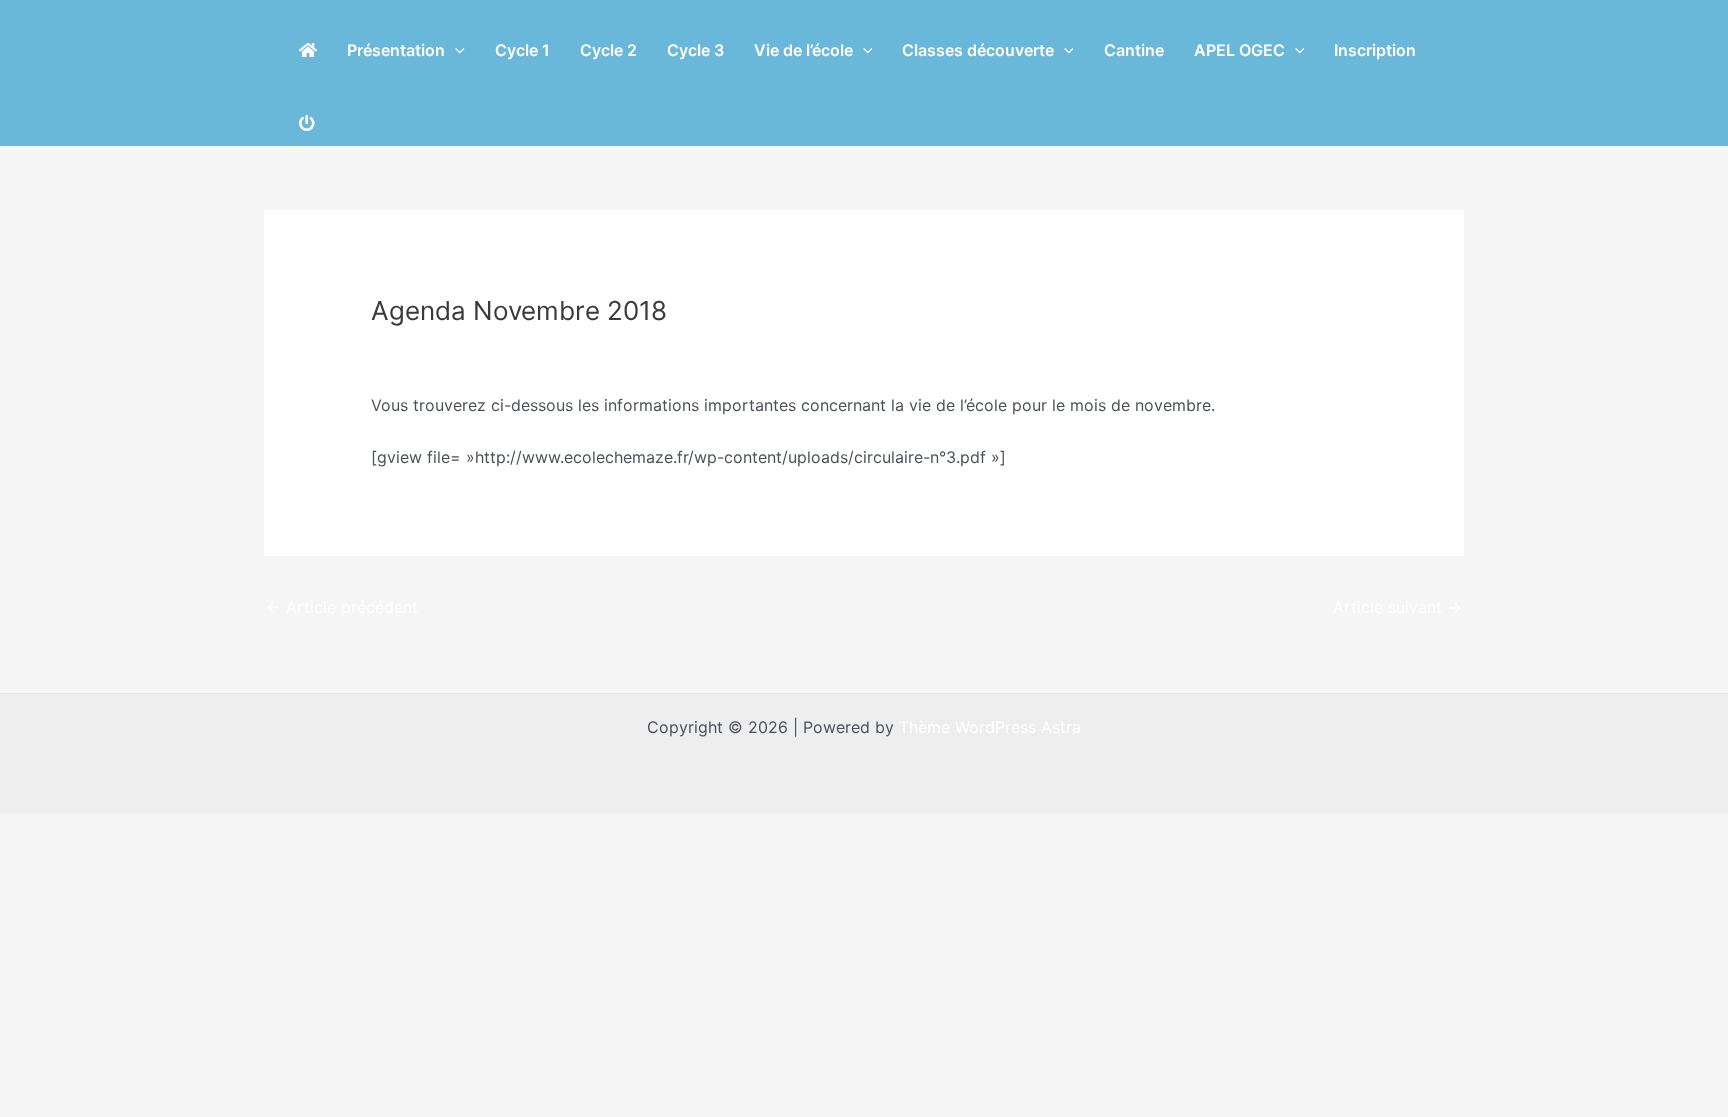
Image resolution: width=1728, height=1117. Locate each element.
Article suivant (1397, 607)
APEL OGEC (1239, 50)
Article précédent (342, 607)
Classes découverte (978, 50)
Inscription (1375, 50)
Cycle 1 (522, 50)
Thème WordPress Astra (990, 727)
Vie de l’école (803, 50)
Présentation (396, 50)
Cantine (1134, 50)
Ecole (403, 348)
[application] (455, 50)
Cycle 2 (608, 50)
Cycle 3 (695, 50)
